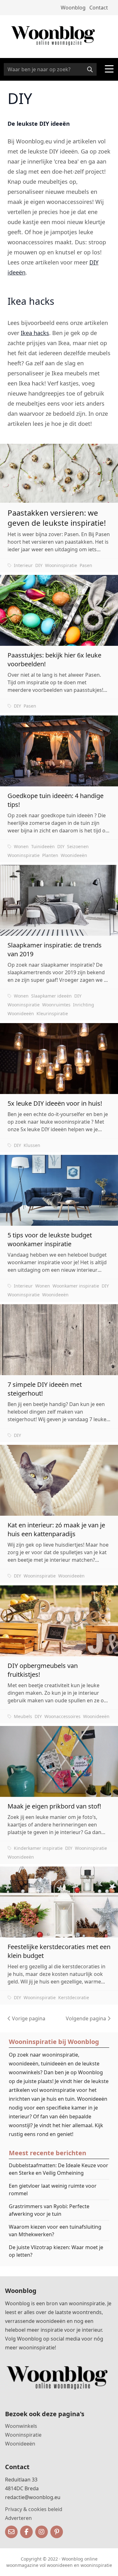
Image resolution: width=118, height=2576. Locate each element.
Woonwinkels (21, 2426)
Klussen (32, 1145)
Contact (99, 8)
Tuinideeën (43, 846)
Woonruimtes (56, 1005)
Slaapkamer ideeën (51, 996)
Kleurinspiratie (52, 1013)
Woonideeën (74, 855)
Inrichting (84, 1005)
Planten (50, 855)
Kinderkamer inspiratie (38, 1848)
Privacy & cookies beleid (34, 2509)
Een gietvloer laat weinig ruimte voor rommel (53, 2190)
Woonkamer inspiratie (76, 1286)
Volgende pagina (87, 2018)
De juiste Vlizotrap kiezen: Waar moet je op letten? (56, 2251)
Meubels (23, 1716)
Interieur (23, 565)
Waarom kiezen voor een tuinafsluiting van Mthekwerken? (55, 2231)
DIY (39, 565)
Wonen (21, 846)
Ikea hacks (35, 333)
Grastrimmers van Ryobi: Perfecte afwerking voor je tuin (49, 2210)
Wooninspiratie (61, 565)
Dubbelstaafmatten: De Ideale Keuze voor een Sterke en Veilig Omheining (59, 2169)
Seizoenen (78, 846)
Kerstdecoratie (74, 1997)
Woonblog (73, 8)
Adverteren (18, 2518)
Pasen (86, 565)
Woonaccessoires (62, 1716)
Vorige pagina (28, 2018)
